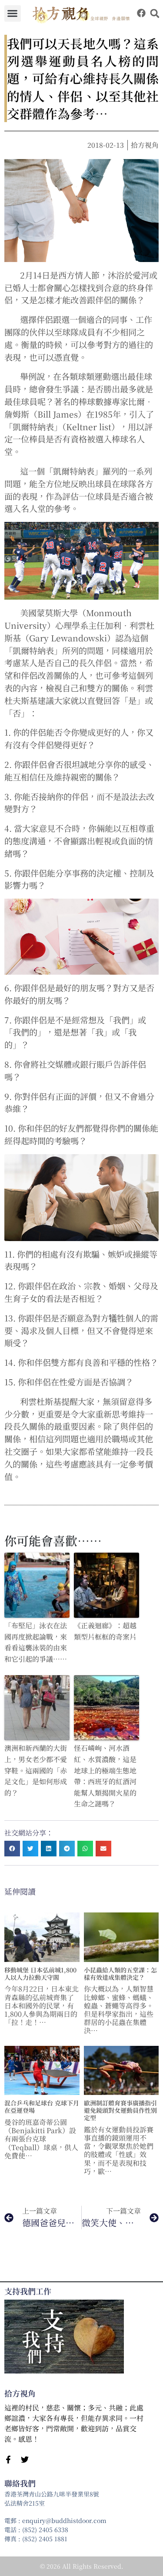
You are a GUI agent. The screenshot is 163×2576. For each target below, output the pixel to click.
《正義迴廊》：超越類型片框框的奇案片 (105, 1631)
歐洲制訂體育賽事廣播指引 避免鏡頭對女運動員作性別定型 (120, 2110)
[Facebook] (141, 13)
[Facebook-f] (8, 2460)
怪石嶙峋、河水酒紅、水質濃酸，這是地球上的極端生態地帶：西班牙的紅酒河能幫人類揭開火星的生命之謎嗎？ (105, 1776)
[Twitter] (25, 2460)
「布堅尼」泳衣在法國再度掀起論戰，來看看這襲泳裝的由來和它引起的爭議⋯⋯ (36, 1642)
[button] (13, 13)
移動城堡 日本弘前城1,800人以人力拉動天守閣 (40, 1973)
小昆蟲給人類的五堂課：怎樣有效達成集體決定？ (120, 1973)
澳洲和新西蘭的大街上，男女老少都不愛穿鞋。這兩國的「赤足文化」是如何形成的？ (36, 1770)
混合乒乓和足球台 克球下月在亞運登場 (42, 2106)
